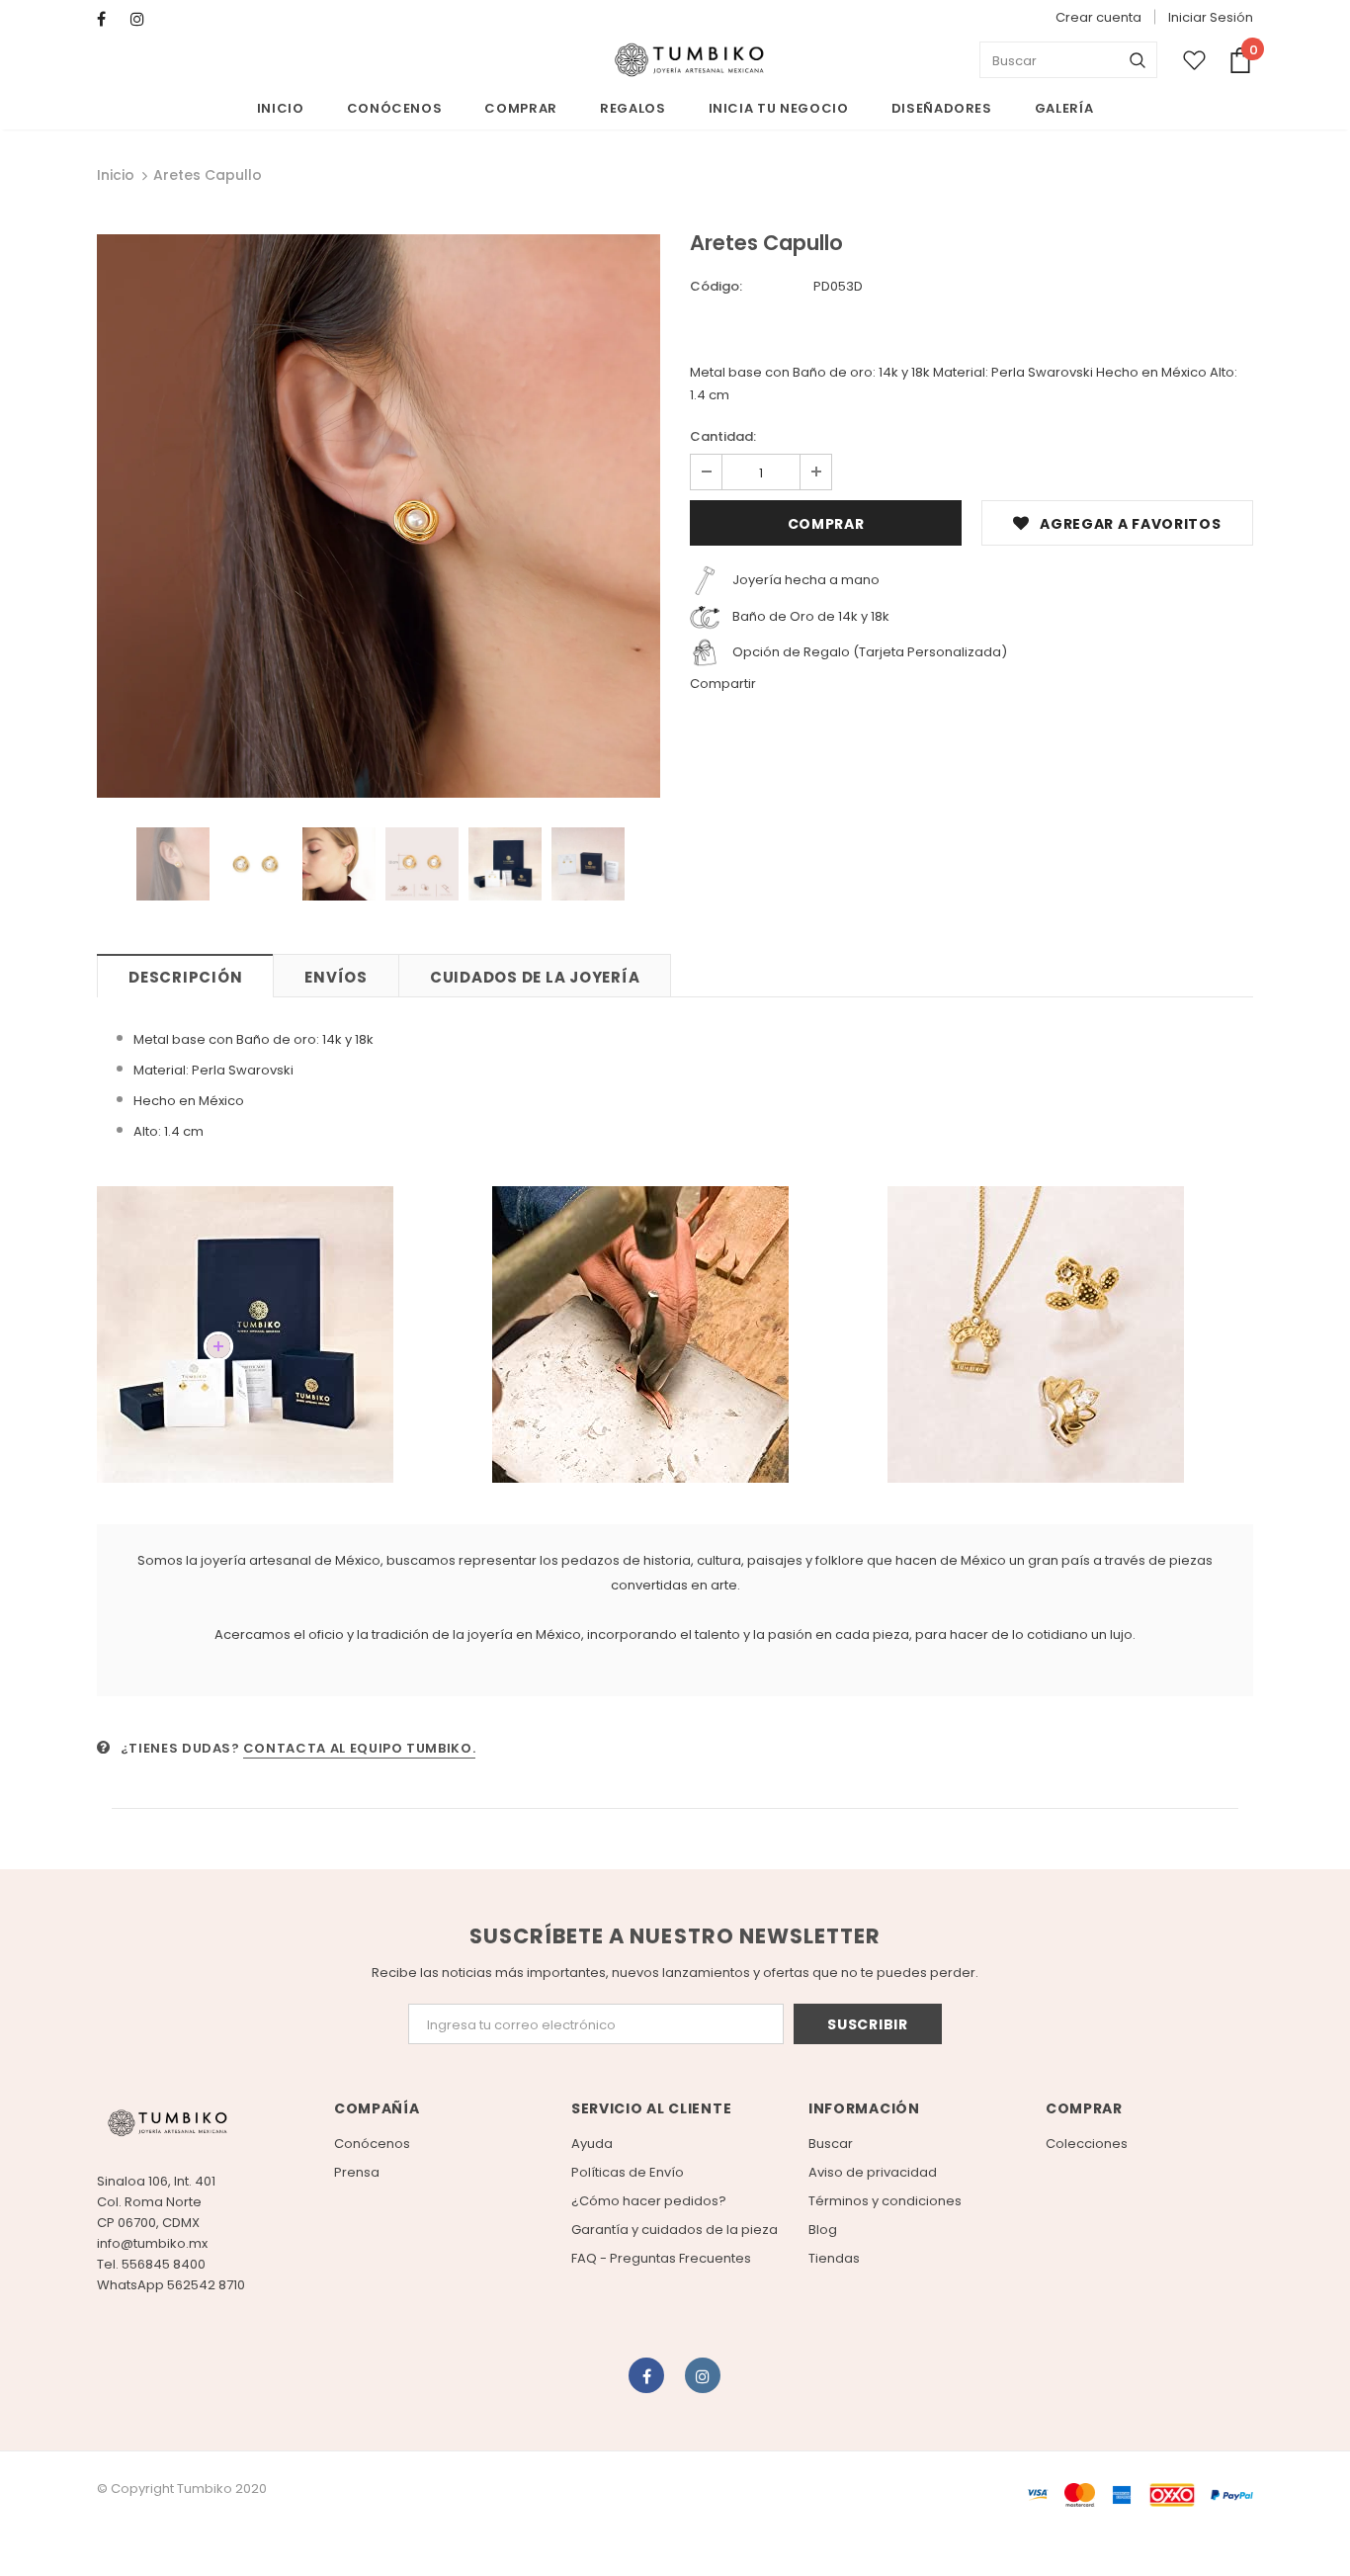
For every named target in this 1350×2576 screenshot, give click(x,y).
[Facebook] (109, 19)
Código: (716, 286)
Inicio (116, 175)
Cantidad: (723, 436)
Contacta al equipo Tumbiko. (360, 1748)
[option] (379, 516)
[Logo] (689, 60)
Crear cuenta (1098, 17)
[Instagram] (143, 19)
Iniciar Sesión (1211, 17)
